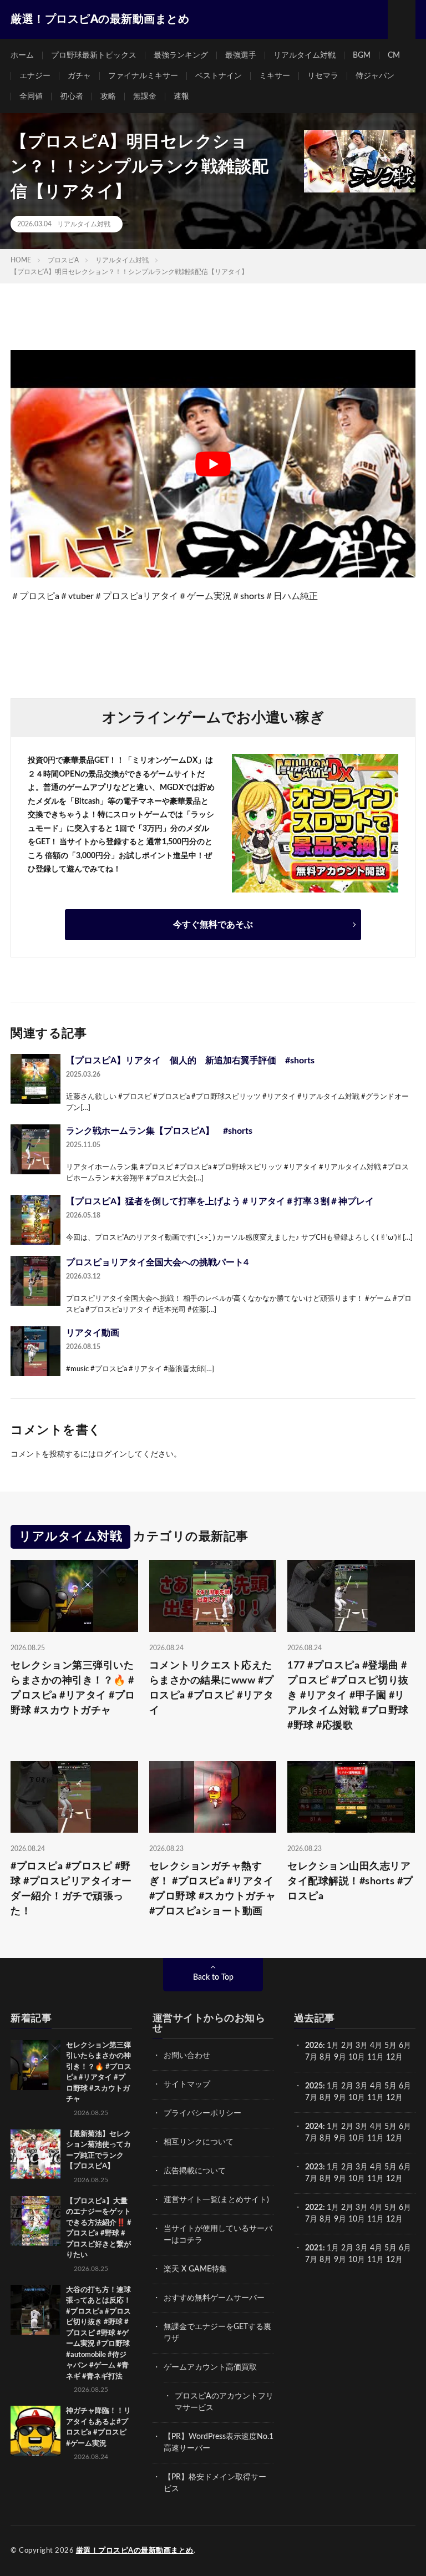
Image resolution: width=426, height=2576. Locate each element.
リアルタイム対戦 (305, 55)
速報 (181, 97)
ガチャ (79, 76)
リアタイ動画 (93, 1333)
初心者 (72, 97)
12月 (394, 2098)
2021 (314, 2248)
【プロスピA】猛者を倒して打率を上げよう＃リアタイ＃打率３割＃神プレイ (220, 1201)
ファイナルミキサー (143, 76)
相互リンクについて (199, 2142)
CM (394, 55)
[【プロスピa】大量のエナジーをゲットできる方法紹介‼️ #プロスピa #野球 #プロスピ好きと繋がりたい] (35, 2221)
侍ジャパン (375, 76)
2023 (314, 2167)
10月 (357, 2098)
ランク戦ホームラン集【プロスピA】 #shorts (159, 1131)
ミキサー (275, 76)
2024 (314, 2127)
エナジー (35, 76)
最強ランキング (181, 55)
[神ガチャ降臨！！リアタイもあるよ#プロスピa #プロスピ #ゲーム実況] (35, 2431)
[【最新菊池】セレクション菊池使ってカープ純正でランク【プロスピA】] (35, 2154)
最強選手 (241, 55)
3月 (362, 2046)
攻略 (108, 97)
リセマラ (323, 76)
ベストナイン (219, 76)
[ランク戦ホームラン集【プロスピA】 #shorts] (35, 1149)
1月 (333, 2046)
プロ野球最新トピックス (94, 55)
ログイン (111, 1454)
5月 (390, 2046)
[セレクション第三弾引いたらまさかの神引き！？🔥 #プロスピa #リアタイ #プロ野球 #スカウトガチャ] (35, 2065)
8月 (326, 2057)
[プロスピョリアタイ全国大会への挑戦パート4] (35, 1281)
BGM (362, 55)
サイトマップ (187, 2085)
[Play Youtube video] (213, 464)
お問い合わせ (187, 2056)
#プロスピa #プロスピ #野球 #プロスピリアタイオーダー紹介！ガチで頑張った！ (71, 1889)
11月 (376, 2098)
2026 (314, 2046)
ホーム (22, 55)
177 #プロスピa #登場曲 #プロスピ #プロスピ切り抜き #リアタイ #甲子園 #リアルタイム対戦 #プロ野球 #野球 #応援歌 (348, 1696)
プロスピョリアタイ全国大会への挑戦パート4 (157, 1262)
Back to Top (213, 1977)
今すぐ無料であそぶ (213, 925)
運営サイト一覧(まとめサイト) (216, 2200)
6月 (405, 2046)
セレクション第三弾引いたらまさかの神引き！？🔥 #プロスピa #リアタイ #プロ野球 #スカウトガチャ (73, 1688)
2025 (314, 2086)
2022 (314, 2208)
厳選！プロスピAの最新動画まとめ (135, 2551)
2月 (347, 2046)
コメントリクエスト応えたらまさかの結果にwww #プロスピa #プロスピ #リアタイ (212, 1688)
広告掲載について (195, 2171)
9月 (340, 2098)
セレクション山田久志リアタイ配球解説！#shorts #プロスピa (350, 1882)
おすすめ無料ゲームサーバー (214, 2298)
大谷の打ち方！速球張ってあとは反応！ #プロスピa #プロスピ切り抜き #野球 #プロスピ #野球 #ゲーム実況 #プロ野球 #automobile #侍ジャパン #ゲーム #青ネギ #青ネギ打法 (98, 2333)
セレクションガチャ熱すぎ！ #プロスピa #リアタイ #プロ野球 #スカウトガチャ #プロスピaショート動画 (213, 1889)
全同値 (31, 97)
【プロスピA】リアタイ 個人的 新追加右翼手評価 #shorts (190, 1061)
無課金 (145, 97)
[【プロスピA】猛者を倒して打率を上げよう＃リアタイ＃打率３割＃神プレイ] (35, 1220)
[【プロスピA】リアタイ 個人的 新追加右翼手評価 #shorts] (35, 1079)
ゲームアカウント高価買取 (210, 2367)
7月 (311, 2057)
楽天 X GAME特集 (195, 2269)
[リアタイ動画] (35, 1351)
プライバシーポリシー (202, 2113)
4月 (376, 2046)
